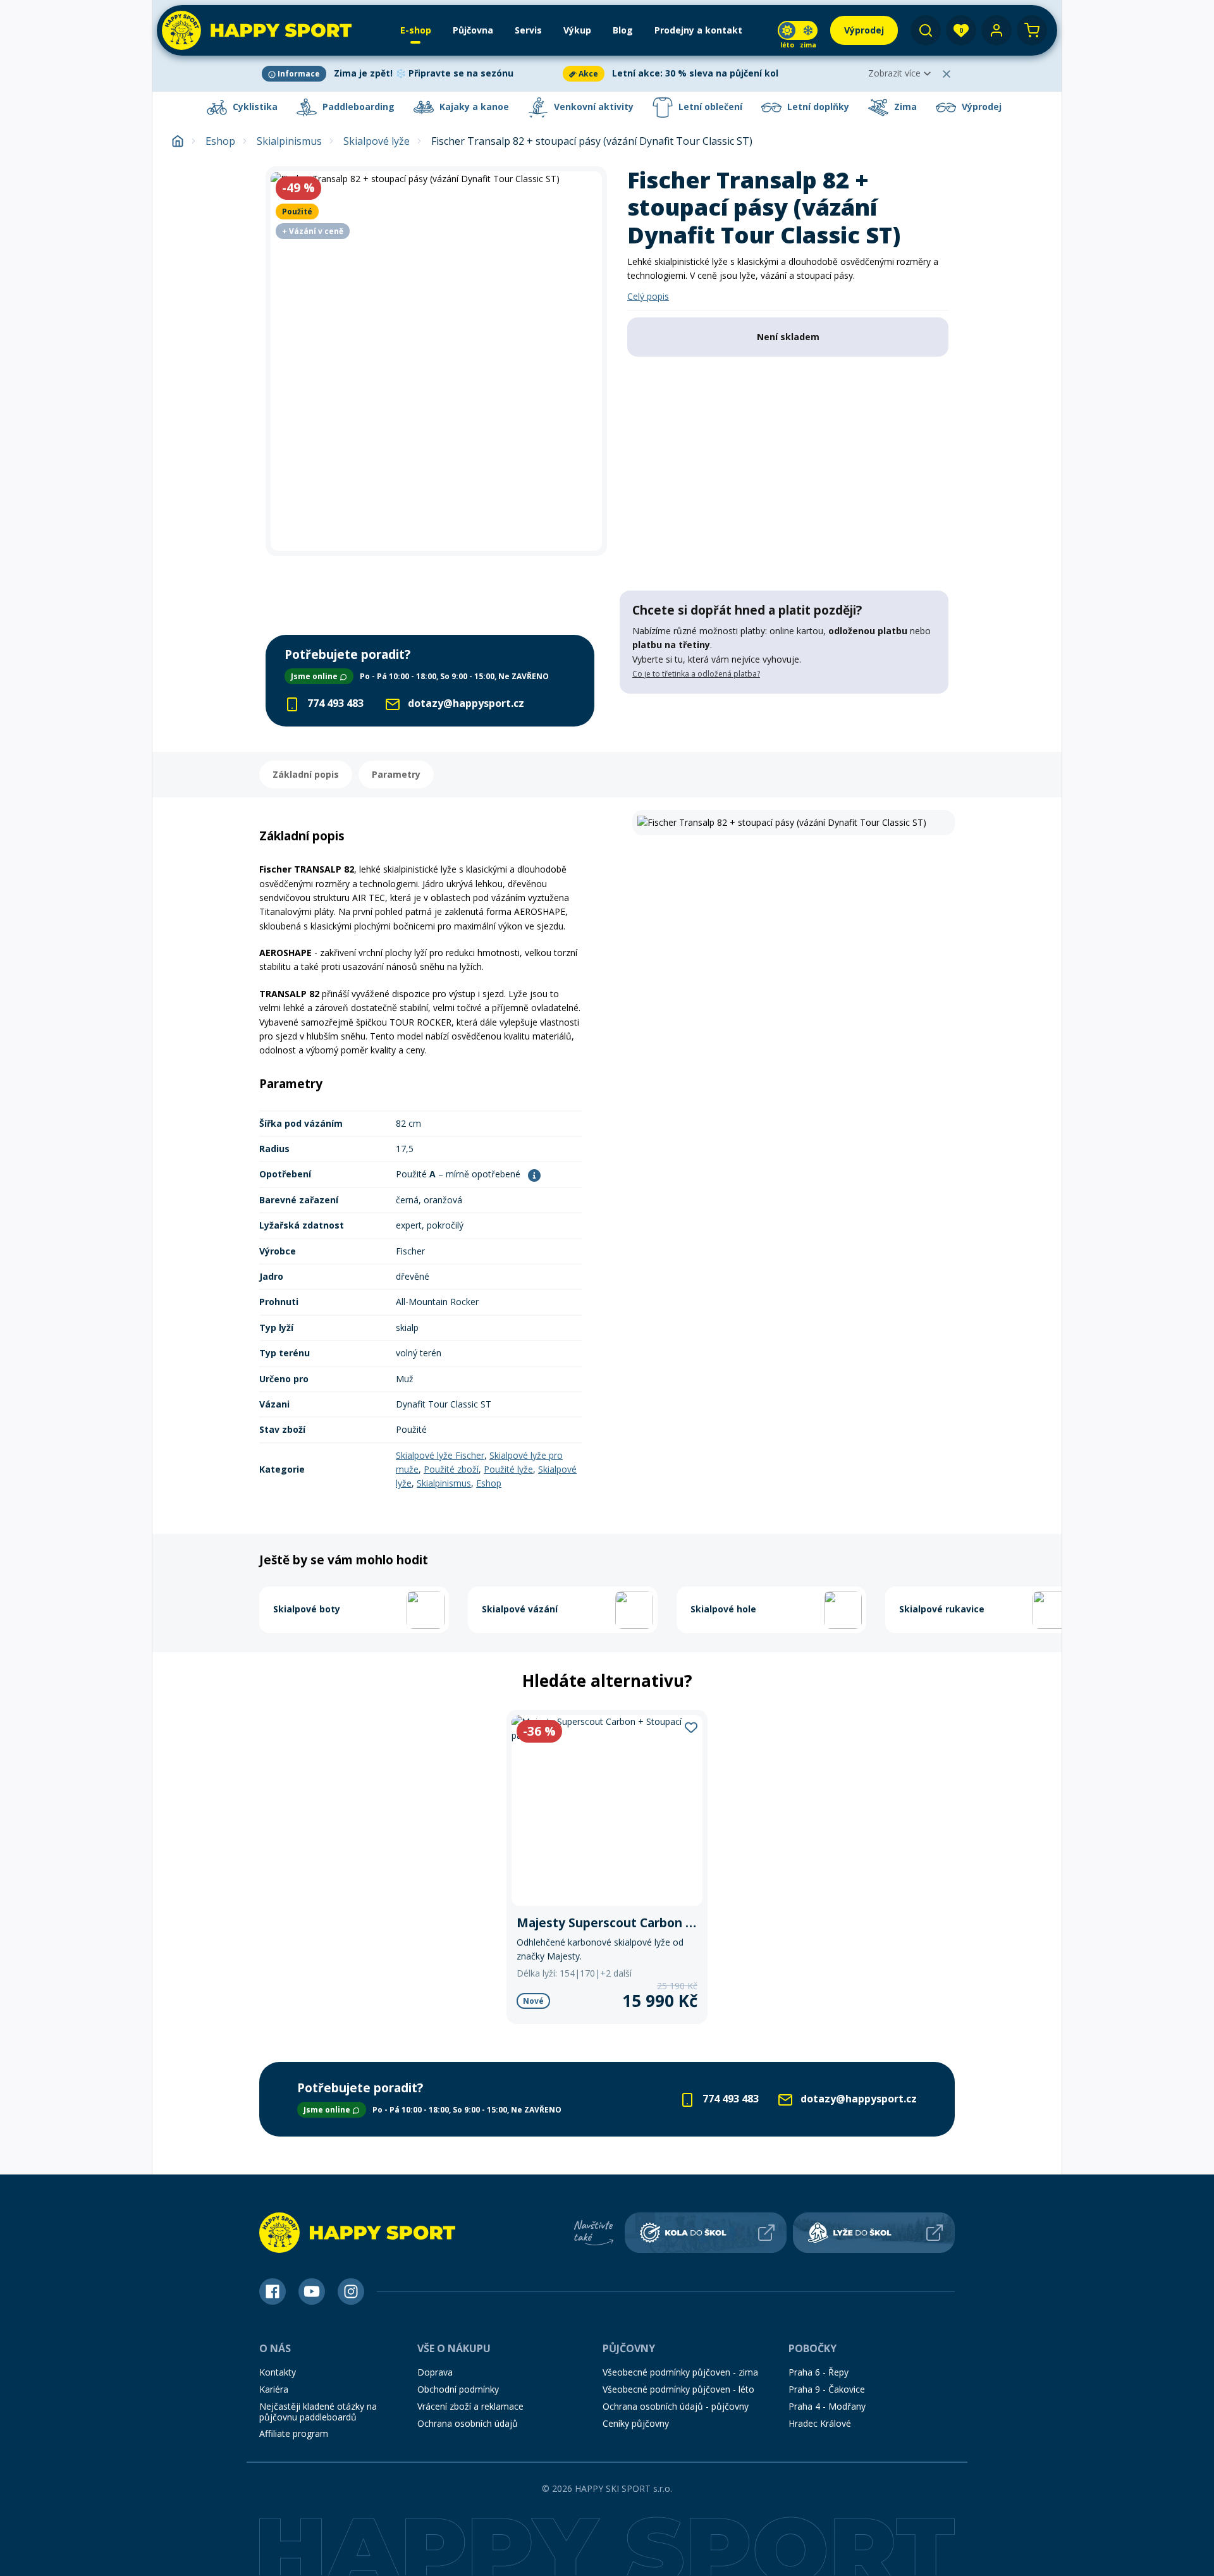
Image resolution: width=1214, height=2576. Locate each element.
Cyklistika (254, 107)
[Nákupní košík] (1032, 30)
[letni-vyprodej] (784, 720)
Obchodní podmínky (458, 2389)
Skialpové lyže (377, 141)
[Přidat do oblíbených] (691, 1727)
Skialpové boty (307, 1609)
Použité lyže (508, 1469)
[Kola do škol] (706, 2233)
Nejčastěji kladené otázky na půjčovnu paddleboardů (318, 2412)
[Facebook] (273, 2291)
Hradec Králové (820, 2423)
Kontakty (278, 2372)
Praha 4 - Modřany (827, 2406)
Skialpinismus (289, 141)
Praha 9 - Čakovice (827, 2389)
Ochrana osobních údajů (468, 2423)
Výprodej (980, 107)
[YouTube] (312, 2291)
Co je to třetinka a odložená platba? (696, 674)
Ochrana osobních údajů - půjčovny (676, 2406)
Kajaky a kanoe (473, 107)
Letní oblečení (709, 107)
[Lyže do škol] (874, 2233)
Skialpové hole (723, 1609)
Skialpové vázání (520, 1609)
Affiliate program (294, 2433)
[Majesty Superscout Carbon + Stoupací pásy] (607, 1867)
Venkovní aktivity (592, 107)
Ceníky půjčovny (636, 2423)
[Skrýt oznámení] (947, 74)
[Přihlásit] (996, 30)
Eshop (220, 141)
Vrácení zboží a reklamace (470, 2406)
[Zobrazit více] (410, 74)
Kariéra (274, 2389)
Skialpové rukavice (942, 1609)
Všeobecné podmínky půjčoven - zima (680, 2372)
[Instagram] (351, 2291)
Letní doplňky (817, 107)
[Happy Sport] (257, 30)
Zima (904, 107)
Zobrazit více (894, 73)
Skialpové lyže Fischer (440, 1455)
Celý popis (648, 296)
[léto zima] (798, 30)
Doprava (435, 2372)
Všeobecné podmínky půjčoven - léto (678, 2389)
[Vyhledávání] (926, 30)
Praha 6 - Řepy (819, 2372)
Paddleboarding (357, 107)
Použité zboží (451, 1469)
